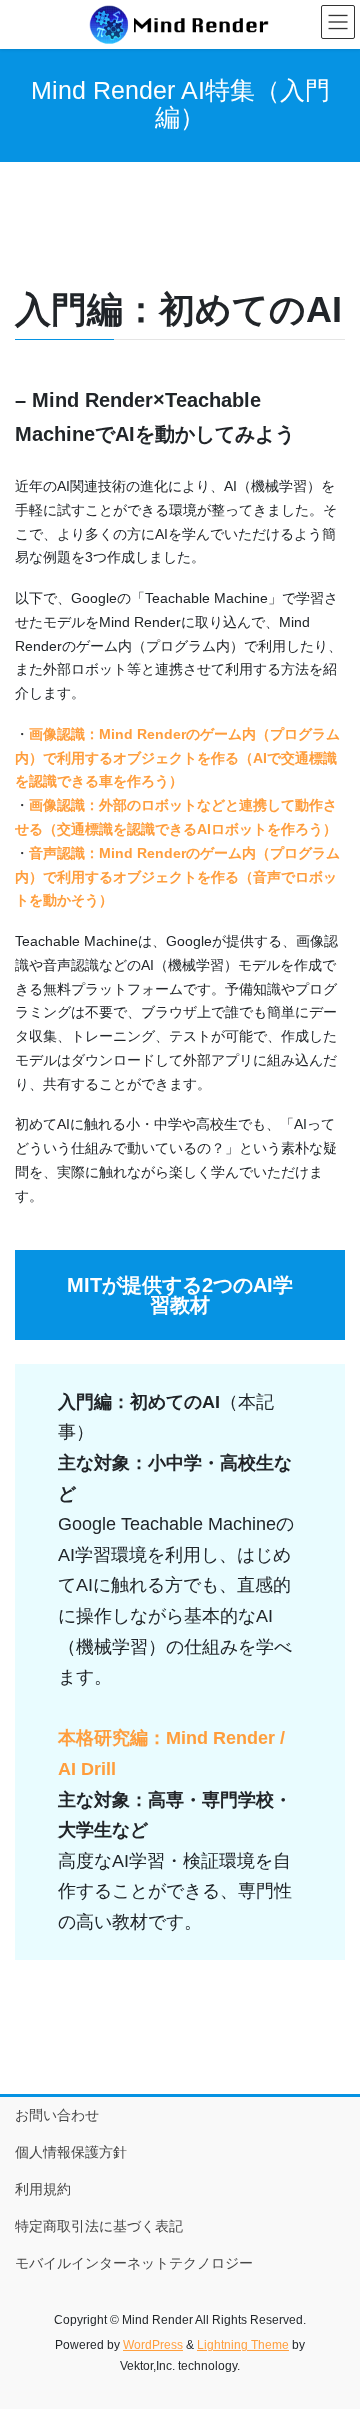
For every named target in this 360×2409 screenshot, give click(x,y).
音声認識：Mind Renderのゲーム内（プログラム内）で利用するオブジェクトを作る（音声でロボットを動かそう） (177, 877)
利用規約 (43, 2189)
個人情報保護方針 (71, 2152)
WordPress (153, 2345)
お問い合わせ (57, 2115)
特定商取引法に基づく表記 (99, 2226)
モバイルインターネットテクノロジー (134, 2263)
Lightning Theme (243, 2345)
